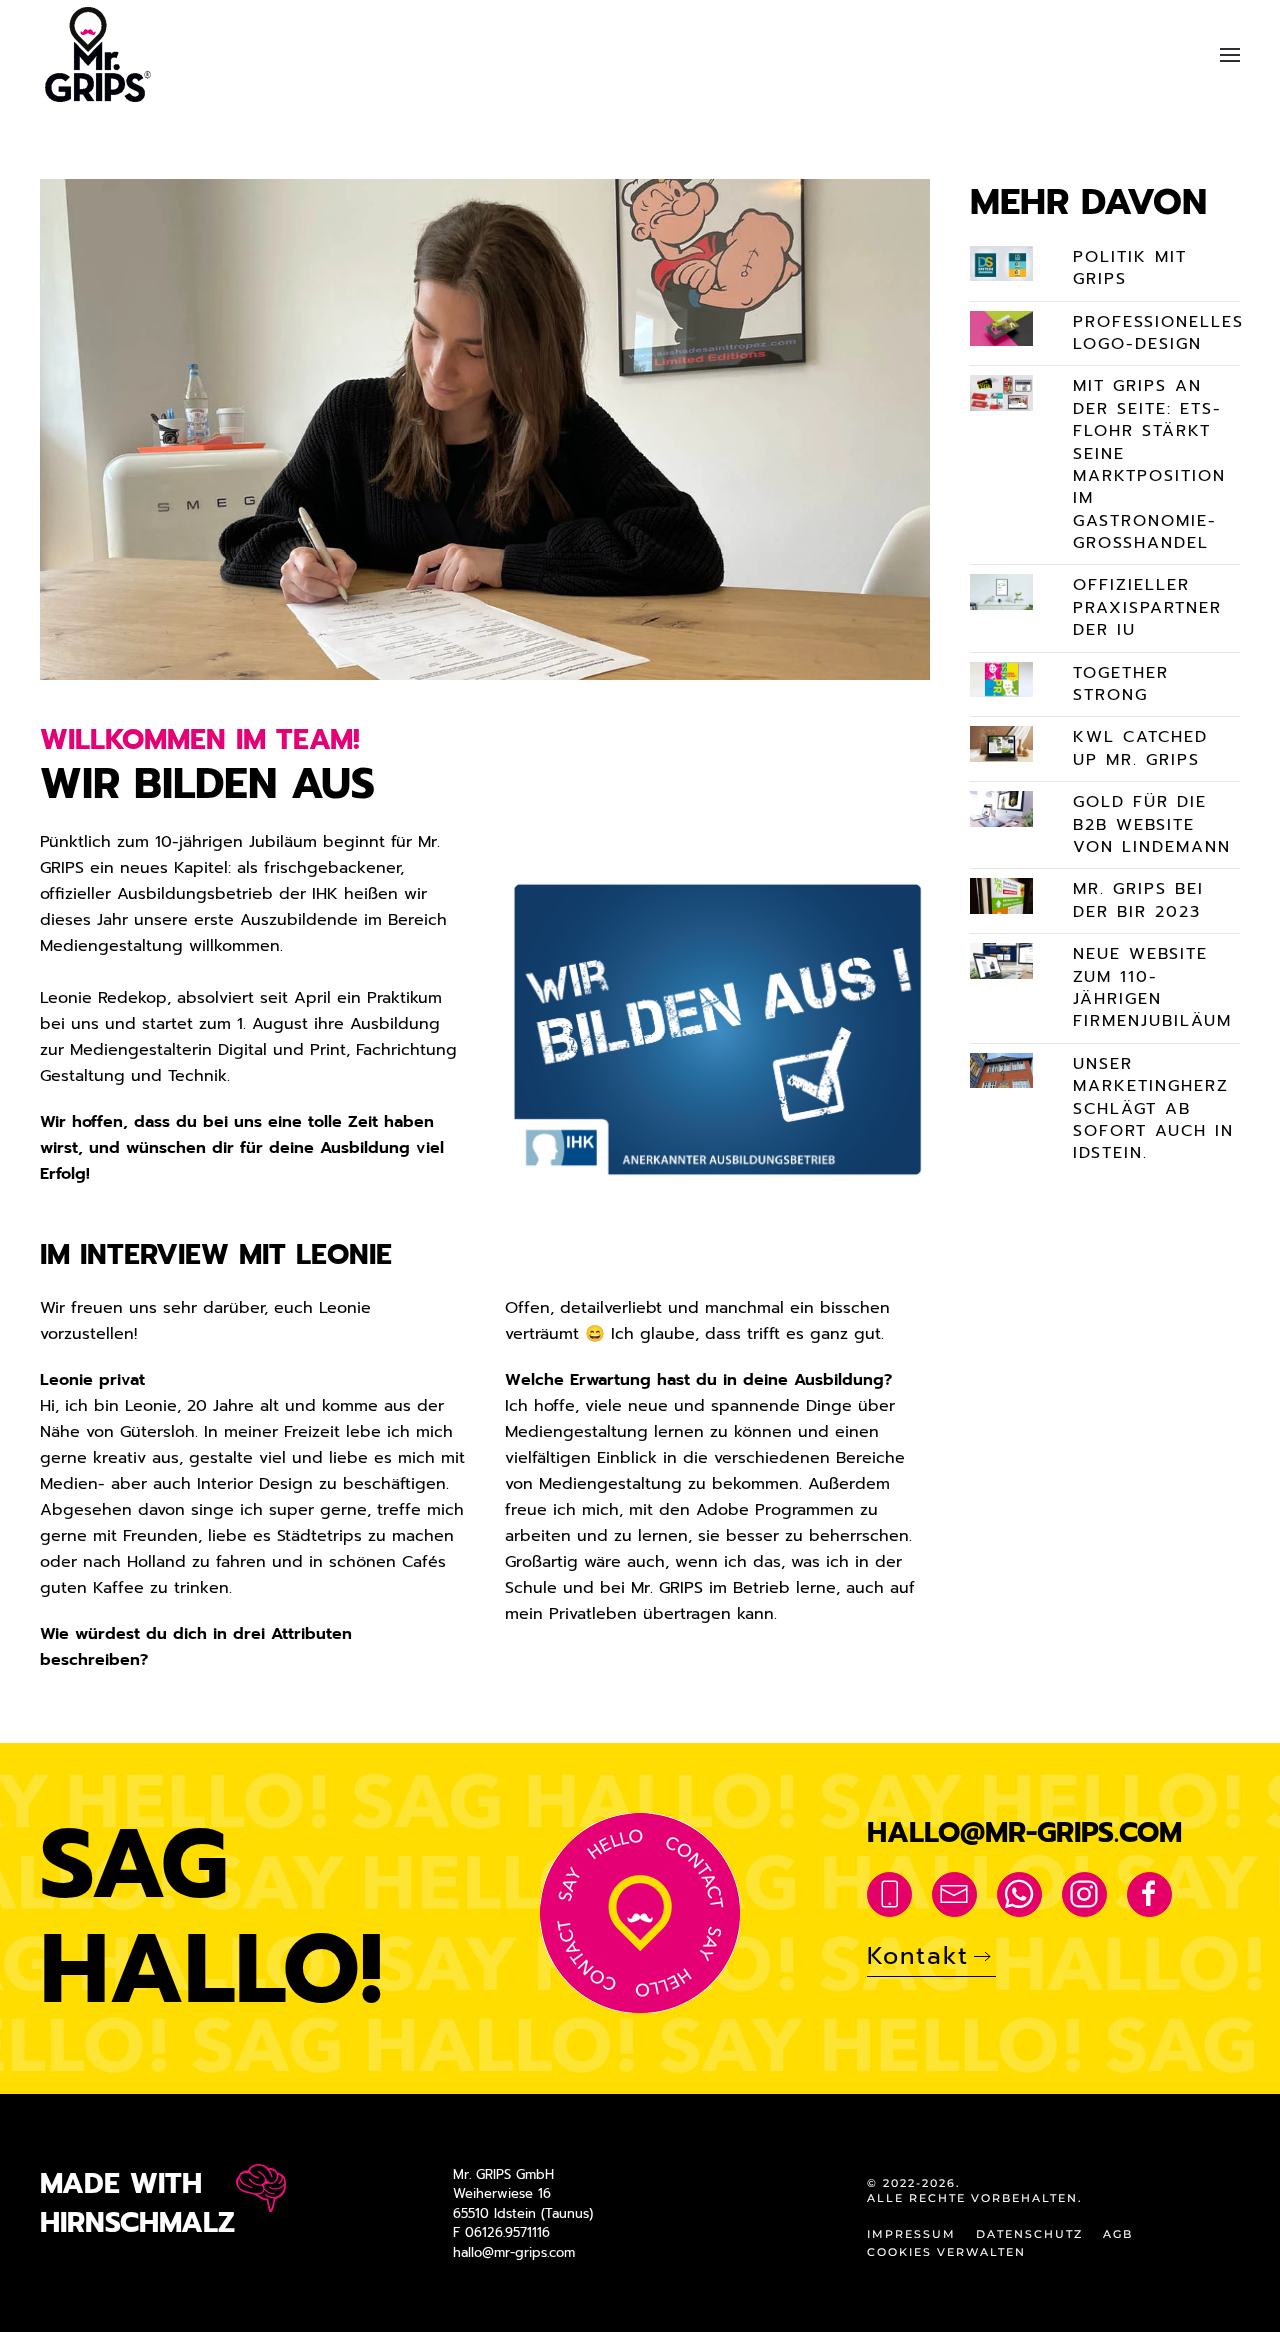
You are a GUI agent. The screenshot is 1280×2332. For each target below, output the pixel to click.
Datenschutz (1029, 2234)
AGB (1118, 2234)
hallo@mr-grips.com (514, 2252)
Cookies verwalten (946, 2252)
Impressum (911, 2234)
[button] (1230, 54)
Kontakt (918, 1956)
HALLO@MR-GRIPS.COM (1024, 1832)
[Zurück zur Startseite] (100, 54)
